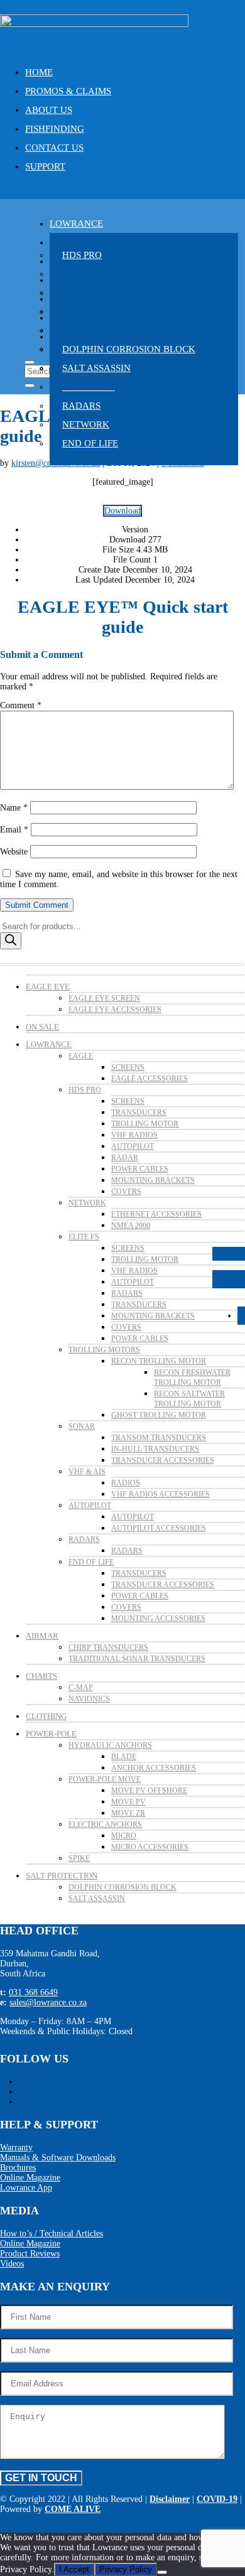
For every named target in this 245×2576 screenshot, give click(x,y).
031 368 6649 (33, 1992)
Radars (81, 406)
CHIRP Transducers (108, 1647)
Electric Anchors (105, 1824)
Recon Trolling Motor (159, 1361)
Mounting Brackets (153, 1180)
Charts (41, 1676)
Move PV (128, 1802)
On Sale (42, 1027)
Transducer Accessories (163, 1460)
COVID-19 (217, 2499)
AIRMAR (42, 1636)
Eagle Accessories (150, 1079)
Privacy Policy (126, 2569)
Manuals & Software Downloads (58, 2158)
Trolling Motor (145, 1124)
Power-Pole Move (105, 1779)
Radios (126, 1483)
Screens (128, 1067)
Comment (21, 705)
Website (14, 852)
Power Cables (140, 1169)
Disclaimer (170, 2499)
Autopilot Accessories (159, 1528)
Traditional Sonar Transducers (137, 1659)
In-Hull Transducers (155, 1449)
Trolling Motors (104, 1350)
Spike (79, 1858)
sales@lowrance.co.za (48, 2002)
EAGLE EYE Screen (104, 998)
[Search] (11, 941)
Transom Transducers (159, 1438)
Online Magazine (30, 2178)
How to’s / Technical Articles (52, 2234)
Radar (125, 1158)
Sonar (82, 1426)
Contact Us (54, 148)
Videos (12, 2264)
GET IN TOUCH (41, 2478)
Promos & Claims (68, 91)
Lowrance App (26, 2188)
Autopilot (133, 1146)
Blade (124, 1757)
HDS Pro (82, 255)
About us (49, 110)
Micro (124, 1836)
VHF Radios (134, 1135)
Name (14, 808)
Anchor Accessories (154, 1768)
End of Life (90, 443)
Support (45, 166)
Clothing (46, 1716)
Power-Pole (51, 1734)
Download (122, 511)
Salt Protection (62, 1876)
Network (86, 424)
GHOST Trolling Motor (159, 1415)
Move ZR (128, 1813)
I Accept (74, 2569)
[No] (162, 2572)
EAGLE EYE (48, 987)
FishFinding (55, 129)
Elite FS (84, 1237)
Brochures (18, 2168)
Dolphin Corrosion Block (129, 349)
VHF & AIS (87, 1472)
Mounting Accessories (158, 1619)
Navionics (89, 1699)
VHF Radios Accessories (161, 1494)
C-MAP (81, 1688)
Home (39, 72)
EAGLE (81, 1056)
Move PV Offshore (149, 1791)
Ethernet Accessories (156, 1214)
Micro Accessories (150, 1847)
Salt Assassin (96, 368)
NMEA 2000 (131, 1226)
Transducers (139, 1113)
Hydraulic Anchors (110, 1745)
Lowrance (76, 224)
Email (14, 830)
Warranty (16, 2148)
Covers (126, 1192)
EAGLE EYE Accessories (115, 1010)
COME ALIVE (73, 2509)
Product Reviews (30, 2254)
